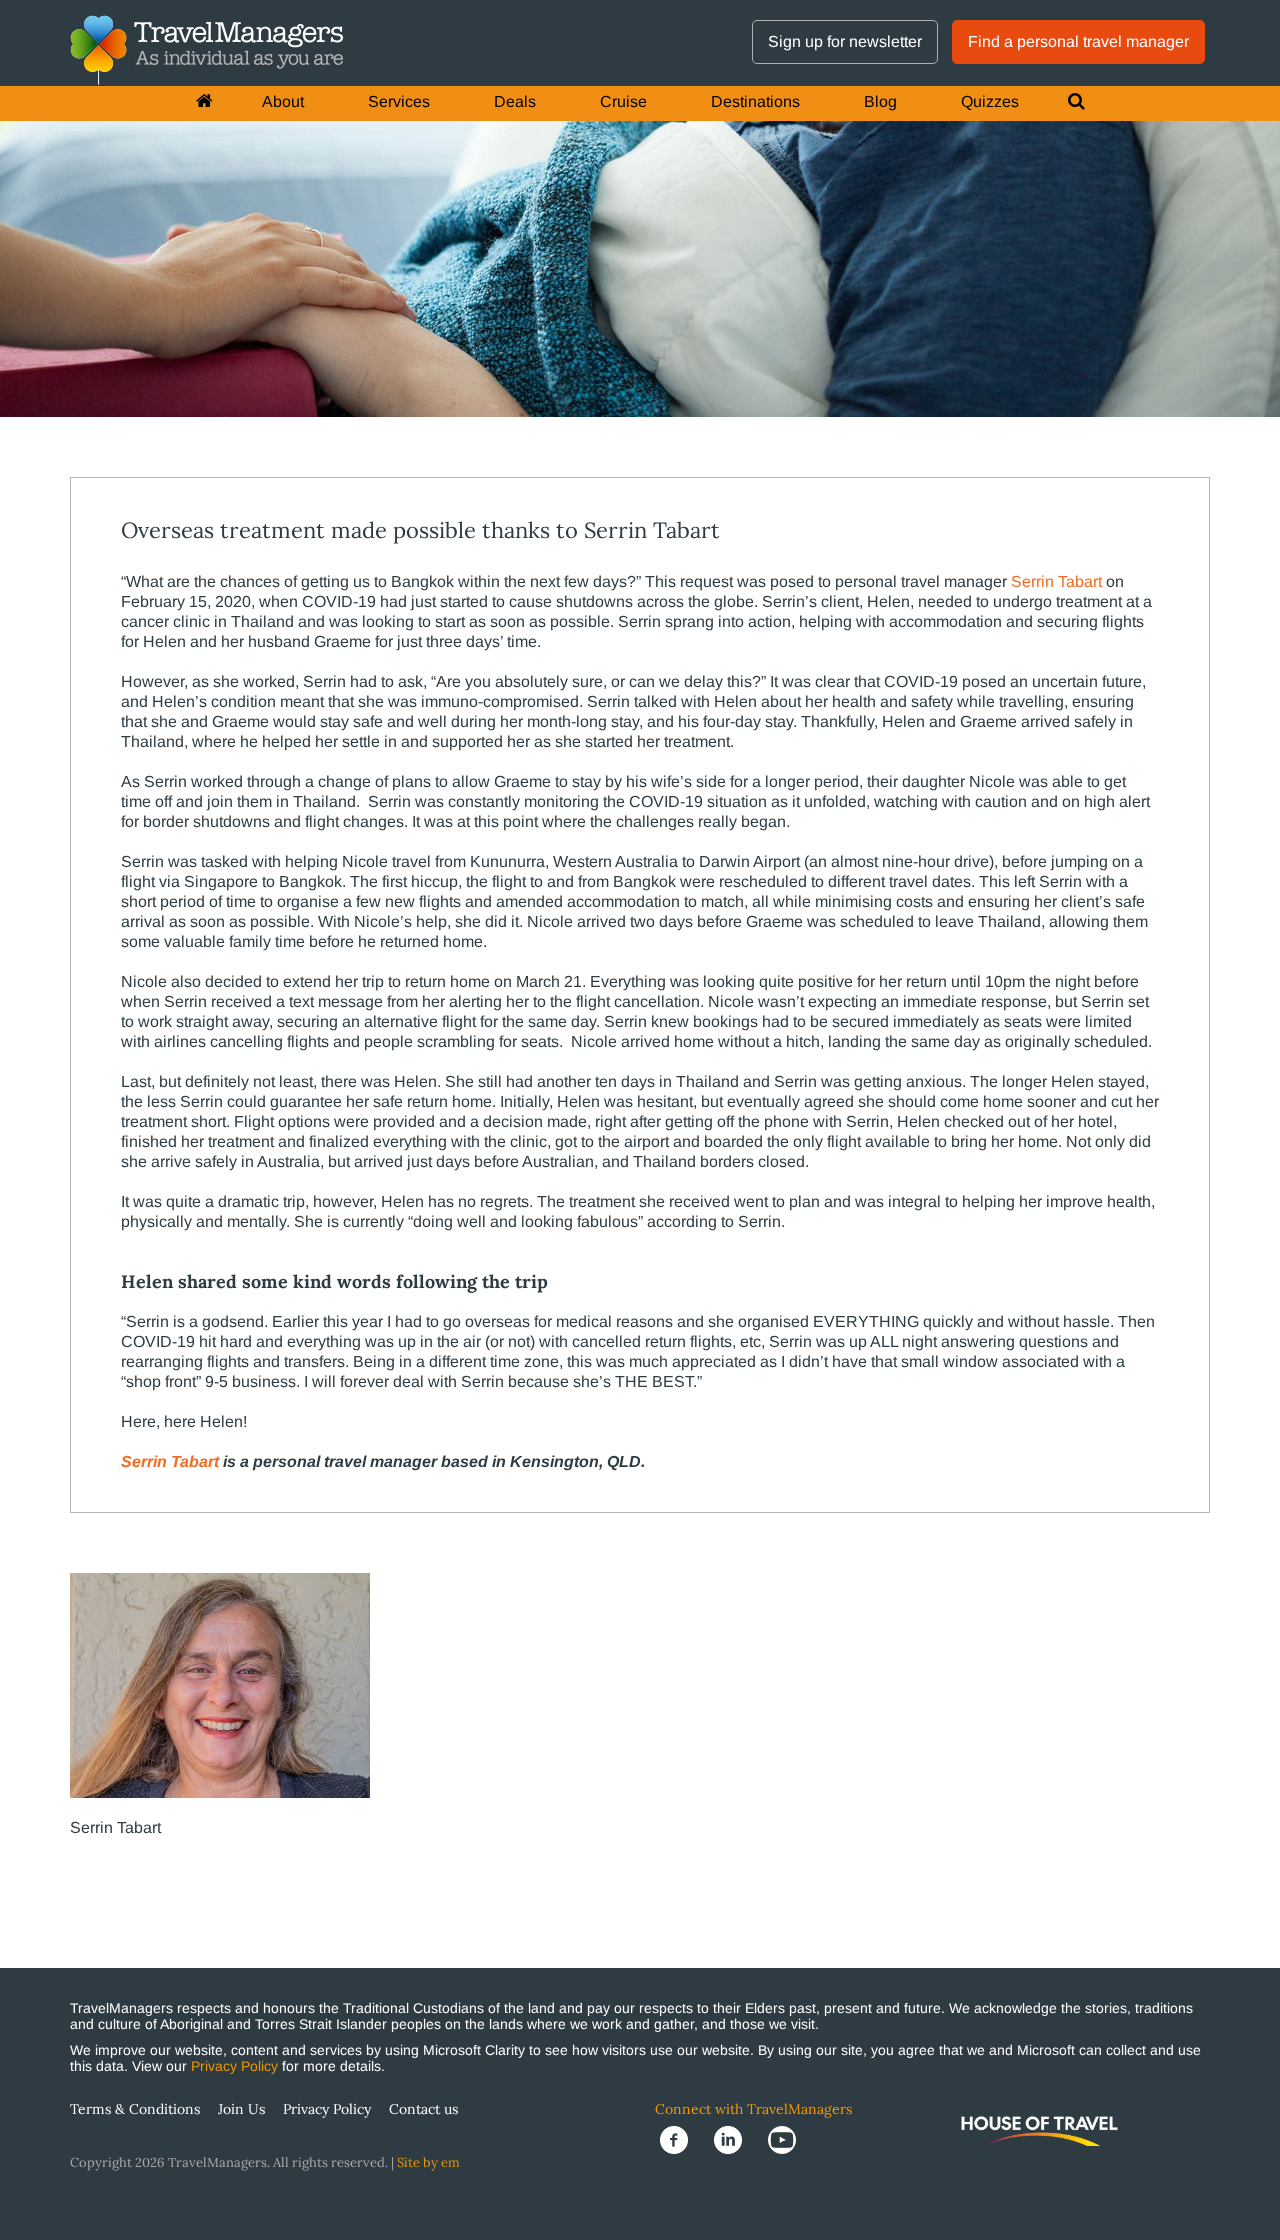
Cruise (623, 101)
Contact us (423, 2109)
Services (399, 101)
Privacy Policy (234, 2066)
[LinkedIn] (736, 2138)
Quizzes (990, 101)
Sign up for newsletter (845, 41)
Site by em (428, 2162)
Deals (515, 101)
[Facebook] (682, 2138)
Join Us (241, 2109)
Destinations (755, 101)
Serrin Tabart (1056, 581)
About (283, 101)
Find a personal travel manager (1078, 41)
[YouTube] (788, 2138)
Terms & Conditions (135, 2109)
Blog (880, 101)
